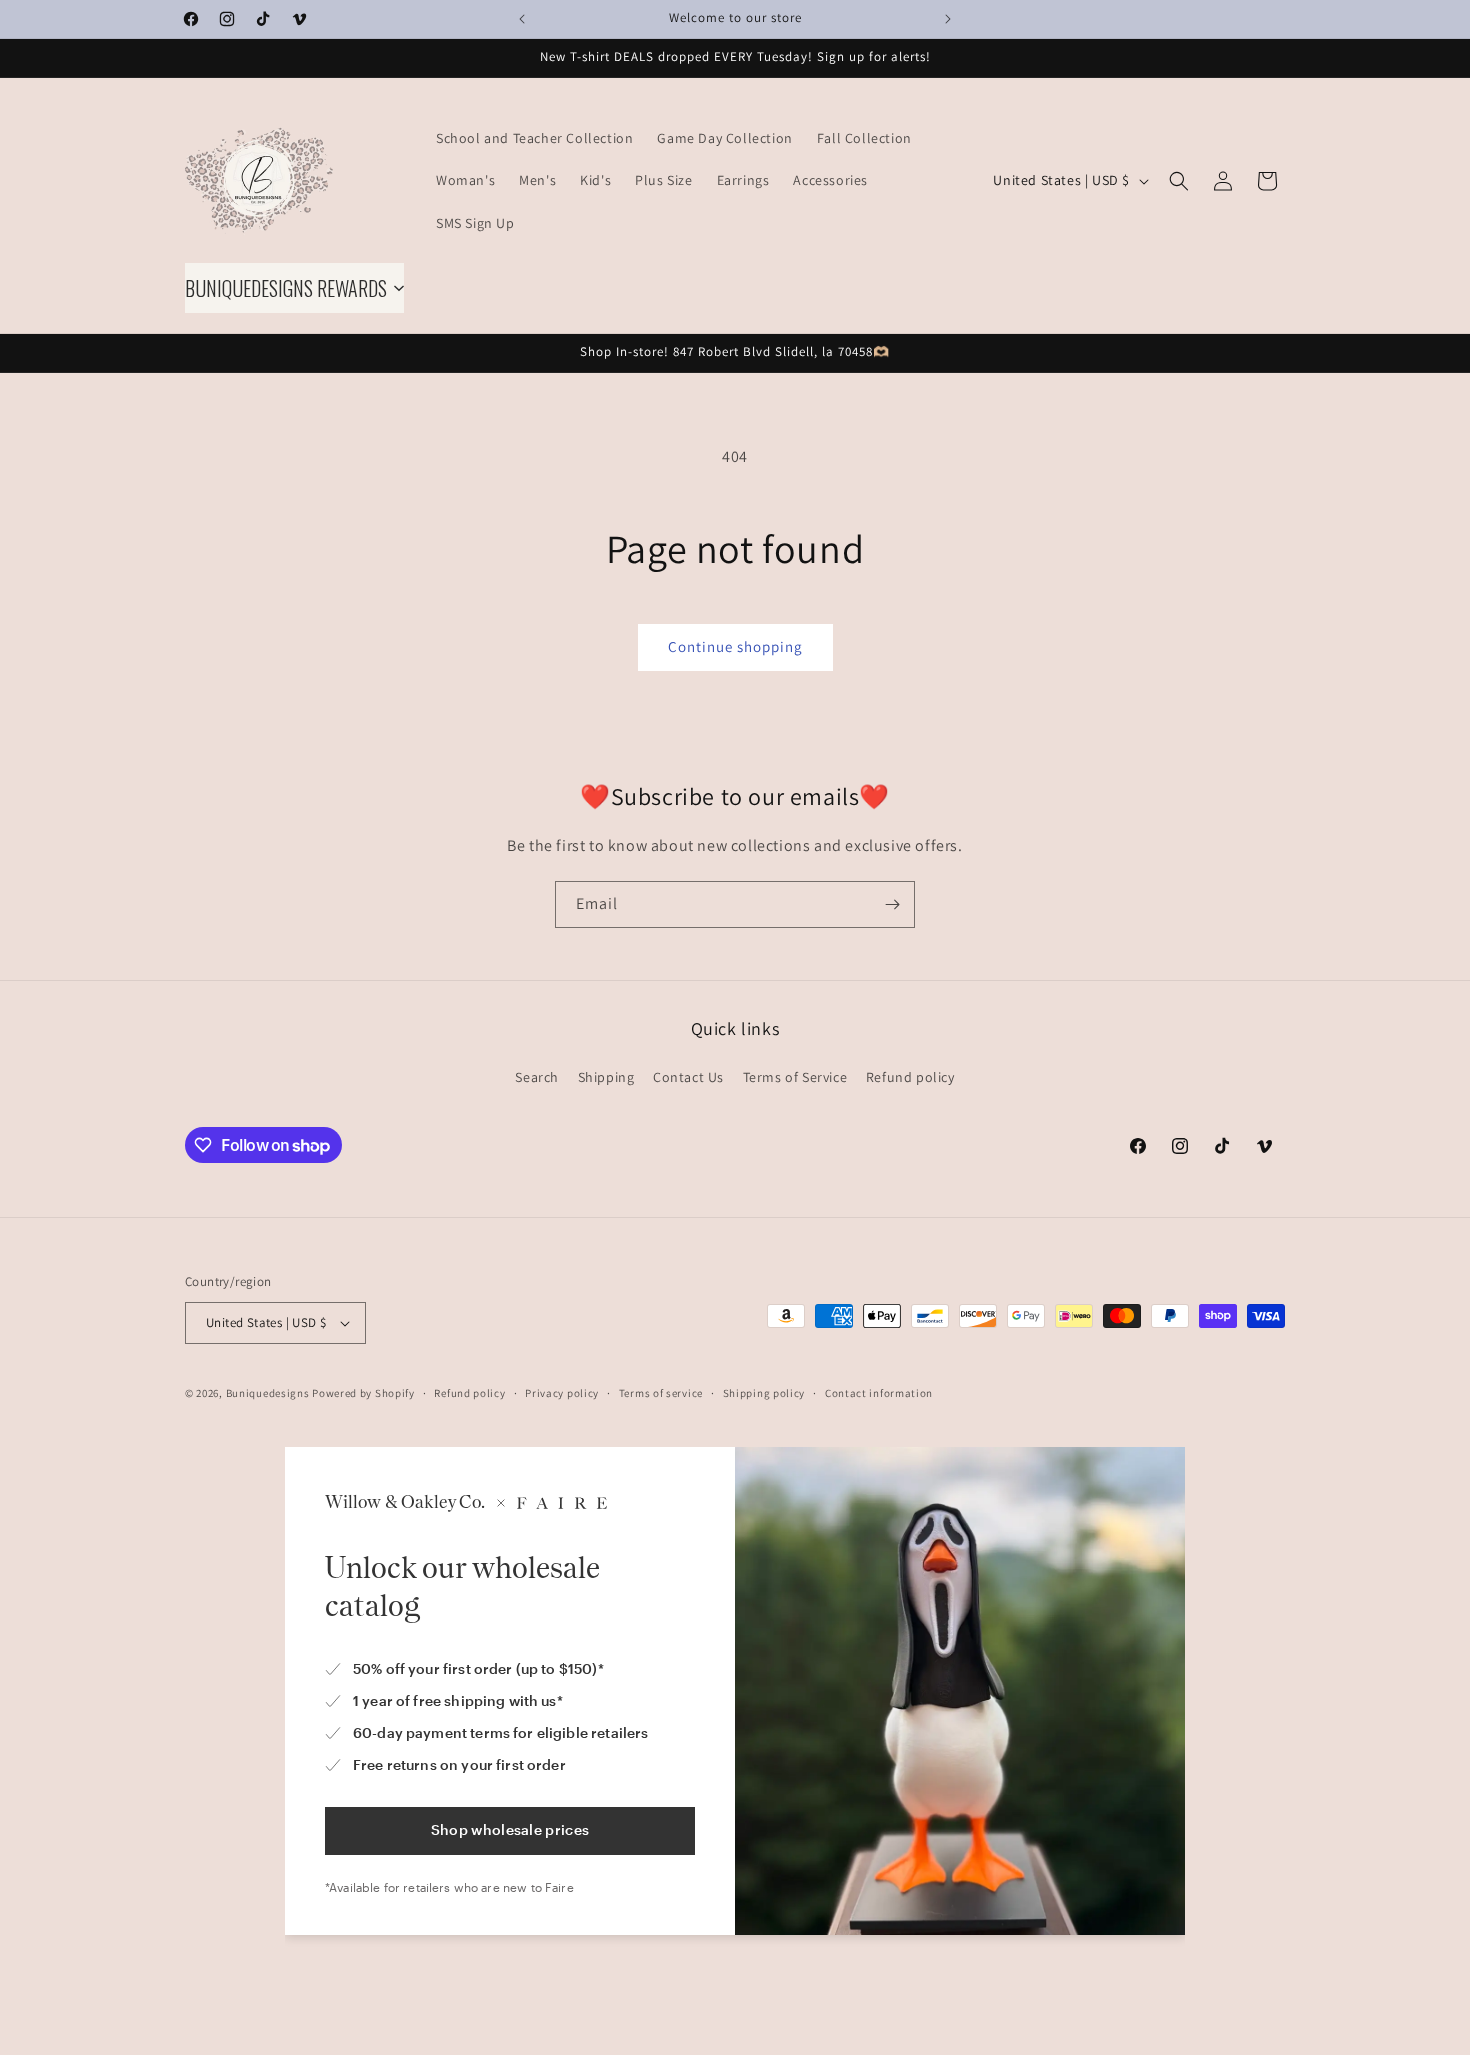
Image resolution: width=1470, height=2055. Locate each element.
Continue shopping (735, 646)
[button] (1179, 181)
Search (537, 1077)
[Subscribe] (892, 904)
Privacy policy (562, 1393)
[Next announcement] (948, 19)
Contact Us (688, 1077)
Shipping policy (764, 1393)
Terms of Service (795, 1077)
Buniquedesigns (268, 1393)
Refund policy (910, 1077)
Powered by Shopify (363, 1393)
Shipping (606, 1077)
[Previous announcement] (522, 19)
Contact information (879, 1393)
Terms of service (661, 1393)
